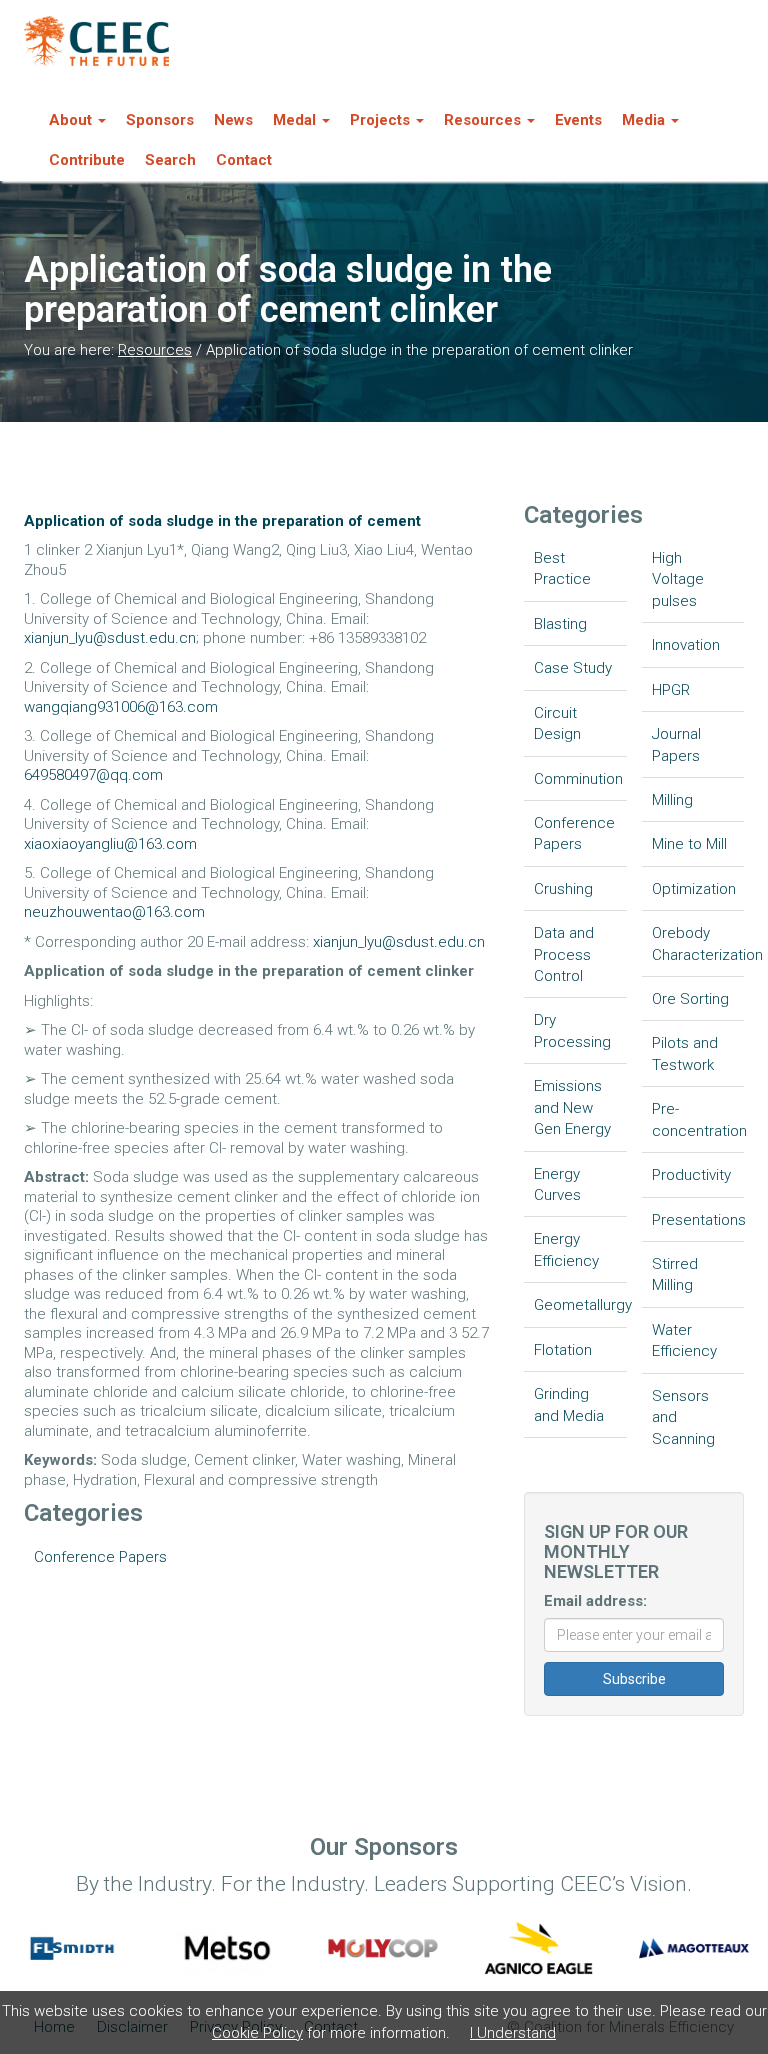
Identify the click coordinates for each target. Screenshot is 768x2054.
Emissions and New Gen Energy (572, 1107)
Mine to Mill (689, 844)
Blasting (560, 624)
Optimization (694, 889)
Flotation (563, 1350)
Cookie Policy (257, 2033)
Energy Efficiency (566, 1249)
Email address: (595, 1601)
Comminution (578, 779)
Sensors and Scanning (683, 1417)
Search (170, 160)
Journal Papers (676, 744)
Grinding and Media (569, 1404)
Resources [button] (482, 120)
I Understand (513, 2033)
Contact (244, 160)
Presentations (698, 1220)
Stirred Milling (675, 1274)
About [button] (70, 120)
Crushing (563, 889)
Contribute (87, 160)
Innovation (686, 645)
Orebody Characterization (698, 943)
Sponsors (160, 120)
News (233, 120)
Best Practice (562, 568)
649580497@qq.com (93, 775)
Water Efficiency (684, 1340)
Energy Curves (557, 1184)
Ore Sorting (690, 999)
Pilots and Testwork (685, 1053)
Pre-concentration (698, 1119)
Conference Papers (100, 1557)
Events (578, 120)
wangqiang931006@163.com (121, 707)
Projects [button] (380, 120)
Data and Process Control (564, 954)
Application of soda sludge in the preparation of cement (222, 521)
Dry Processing (572, 1030)
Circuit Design (557, 723)
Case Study (573, 668)
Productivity (691, 1175)
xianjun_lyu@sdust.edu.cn (110, 638)
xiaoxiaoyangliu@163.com (110, 844)
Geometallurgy (580, 1305)
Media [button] (643, 120)
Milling (672, 800)
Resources (155, 350)
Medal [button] (294, 120)
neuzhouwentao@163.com (114, 912)
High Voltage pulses (678, 579)
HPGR (671, 690)
